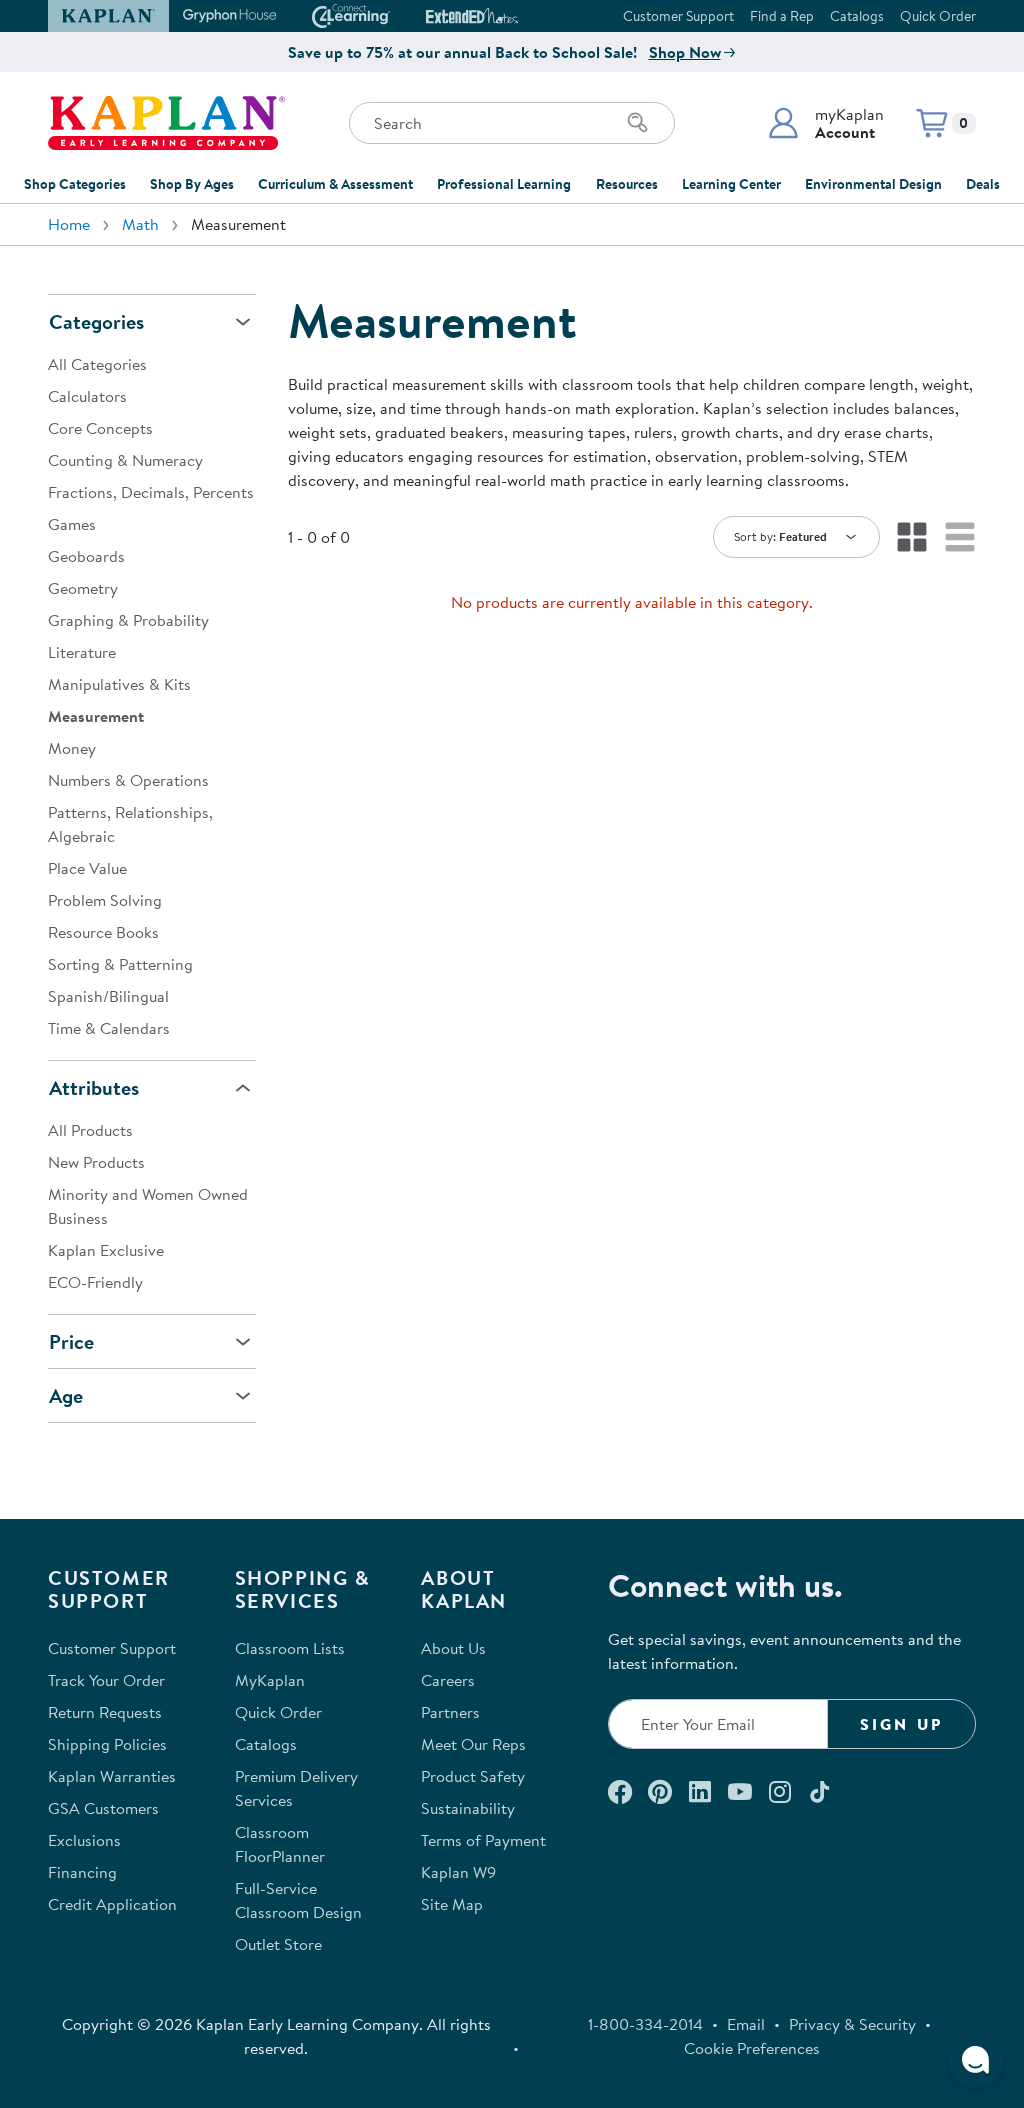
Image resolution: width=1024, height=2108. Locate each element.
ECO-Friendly (95, 1282)
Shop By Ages (192, 184)
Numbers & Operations (128, 780)
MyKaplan (270, 1680)
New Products (96, 1162)
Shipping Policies (107, 1744)
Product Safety (473, 1776)
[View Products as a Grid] (912, 537)
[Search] (638, 123)
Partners (450, 1712)
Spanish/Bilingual (108, 996)
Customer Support (678, 16)
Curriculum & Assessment (335, 184)
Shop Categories (75, 184)
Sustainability (468, 1808)
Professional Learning (504, 184)
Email (746, 2024)
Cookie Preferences (752, 2048)
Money (72, 748)
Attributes (94, 1087)
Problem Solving (105, 900)
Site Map (452, 1904)
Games (72, 524)
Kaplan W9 (458, 1872)
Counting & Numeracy (125, 460)
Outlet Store (278, 1944)
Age (66, 1395)
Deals (983, 184)
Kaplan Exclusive (106, 1250)
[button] (825, 123)
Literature (82, 652)
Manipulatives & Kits (119, 684)
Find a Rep (782, 16)
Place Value (87, 868)
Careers (448, 1680)
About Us (453, 1648)
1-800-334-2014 (645, 2024)
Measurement (96, 716)
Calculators (87, 396)
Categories (96, 321)
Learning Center (731, 184)
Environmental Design (873, 184)
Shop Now (685, 52)
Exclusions (84, 1840)
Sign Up (901, 1724)
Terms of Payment (483, 1840)
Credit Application (112, 1904)
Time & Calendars (109, 1028)
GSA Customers (103, 1808)
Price (71, 1341)
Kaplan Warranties (112, 1776)
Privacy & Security (852, 2024)
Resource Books (103, 932)
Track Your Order (106, 1680)
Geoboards (86, 556)
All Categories (97, 364)
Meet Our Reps (473, 1744)
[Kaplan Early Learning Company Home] (166, 123)
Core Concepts (100, 428)
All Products (90, 1130)
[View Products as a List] (960, 537)
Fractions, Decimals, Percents (151, 492)
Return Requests (105, 1712)
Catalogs (857, 16)
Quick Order (938, 16)
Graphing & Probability (128, 620)
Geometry (83, 588)
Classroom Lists (290, 1648)
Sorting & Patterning (120, 964)
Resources (627, 184)
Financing (82, 1872)
